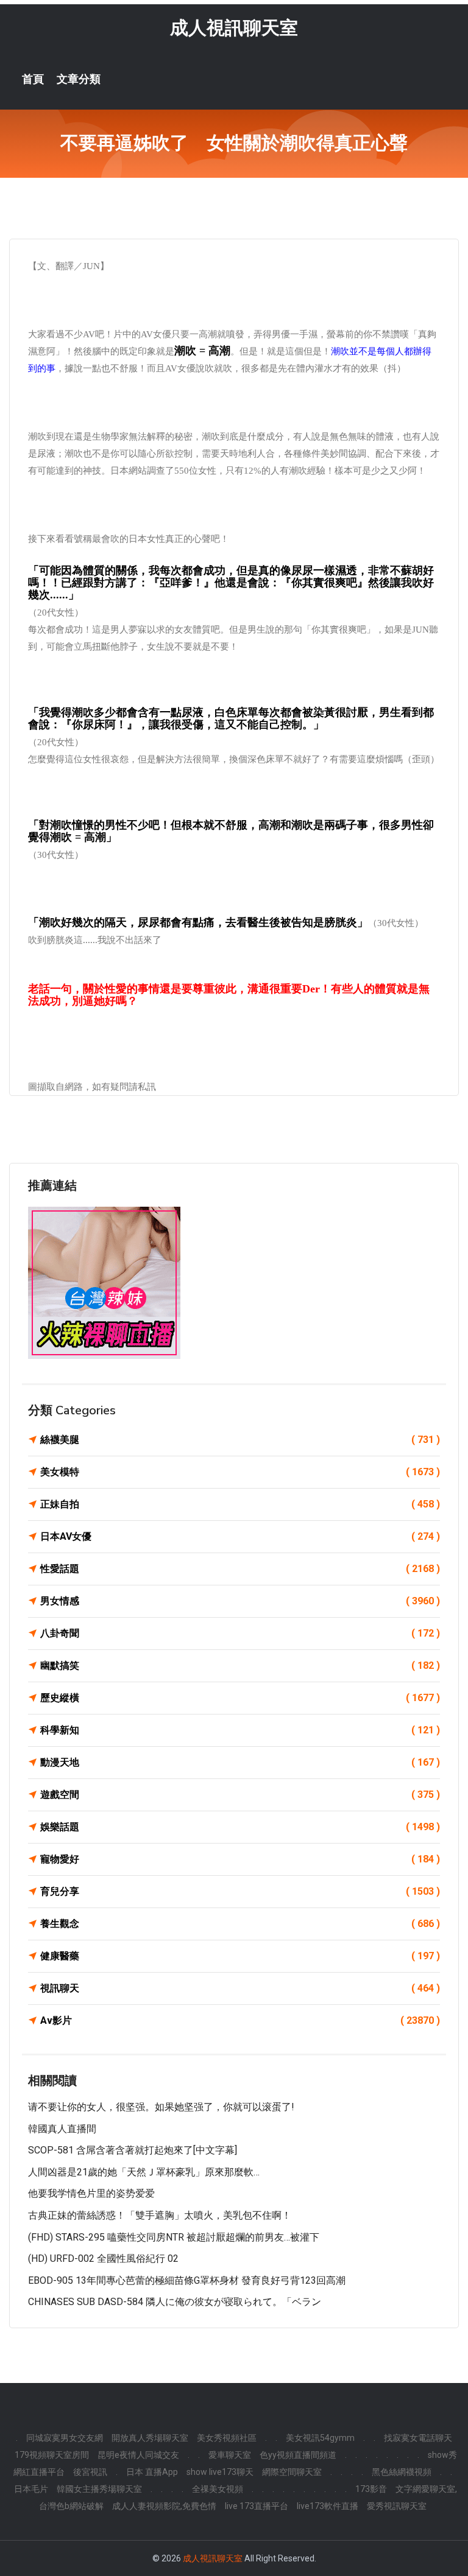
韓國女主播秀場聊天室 (99, 2489)
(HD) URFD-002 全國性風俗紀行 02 (103, 2258)
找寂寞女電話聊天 (418, 2438)
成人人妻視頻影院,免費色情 (164, 2506)
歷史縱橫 (240, 1698)
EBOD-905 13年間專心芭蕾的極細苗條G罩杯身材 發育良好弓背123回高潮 (187, 2280)
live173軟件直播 (328, 2506)
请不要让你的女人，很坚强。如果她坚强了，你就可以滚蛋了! (161, 2107)
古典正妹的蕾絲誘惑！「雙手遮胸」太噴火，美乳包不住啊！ (160, 2215)
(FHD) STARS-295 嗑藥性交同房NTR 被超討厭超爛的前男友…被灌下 (174, 2237)
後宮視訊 (90, 2472)
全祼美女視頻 (218, 2489)
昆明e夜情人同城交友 (138, 2455)
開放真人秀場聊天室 (150, 2438)
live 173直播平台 (257, 2506)
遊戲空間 (240, 1795)
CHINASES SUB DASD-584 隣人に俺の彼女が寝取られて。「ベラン (175, 2302)
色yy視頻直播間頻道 (298, 2455)
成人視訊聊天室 (234, 28)
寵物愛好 (240, 1859)
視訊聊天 (240, 1988)
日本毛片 (31, 2489)
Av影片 (240, 2020)
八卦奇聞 (240, 1633)
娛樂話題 (240, 1827)
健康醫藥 (240, 1956)
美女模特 (240, 1472)
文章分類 (79, 79)
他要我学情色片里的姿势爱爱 (91, 2193)
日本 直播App (152, 2472)
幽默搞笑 (240, 1665)
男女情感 (240, 1601)
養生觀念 (240, 1924)
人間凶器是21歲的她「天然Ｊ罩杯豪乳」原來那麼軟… (144, 2172)
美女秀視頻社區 (227, 2438)
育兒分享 (240, 1891)
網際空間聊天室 (292, 2472)
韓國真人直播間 (62, 2129)
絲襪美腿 (240, 1440)
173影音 (371, 2489)
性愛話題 (240, 1569)
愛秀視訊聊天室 (397, 2506)
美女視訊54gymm (320, 2438)
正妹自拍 (240, 1504)
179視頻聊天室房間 (52, 2455)
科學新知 (240, 1730)
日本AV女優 (240, 1536)
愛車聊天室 (230, 2455)
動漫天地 (240, 1762)
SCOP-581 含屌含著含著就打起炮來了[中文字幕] (133, 2150)
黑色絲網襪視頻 (402, 2472)
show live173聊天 (220, 2472)
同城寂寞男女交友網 (65, 2438)
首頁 (33, 79)
